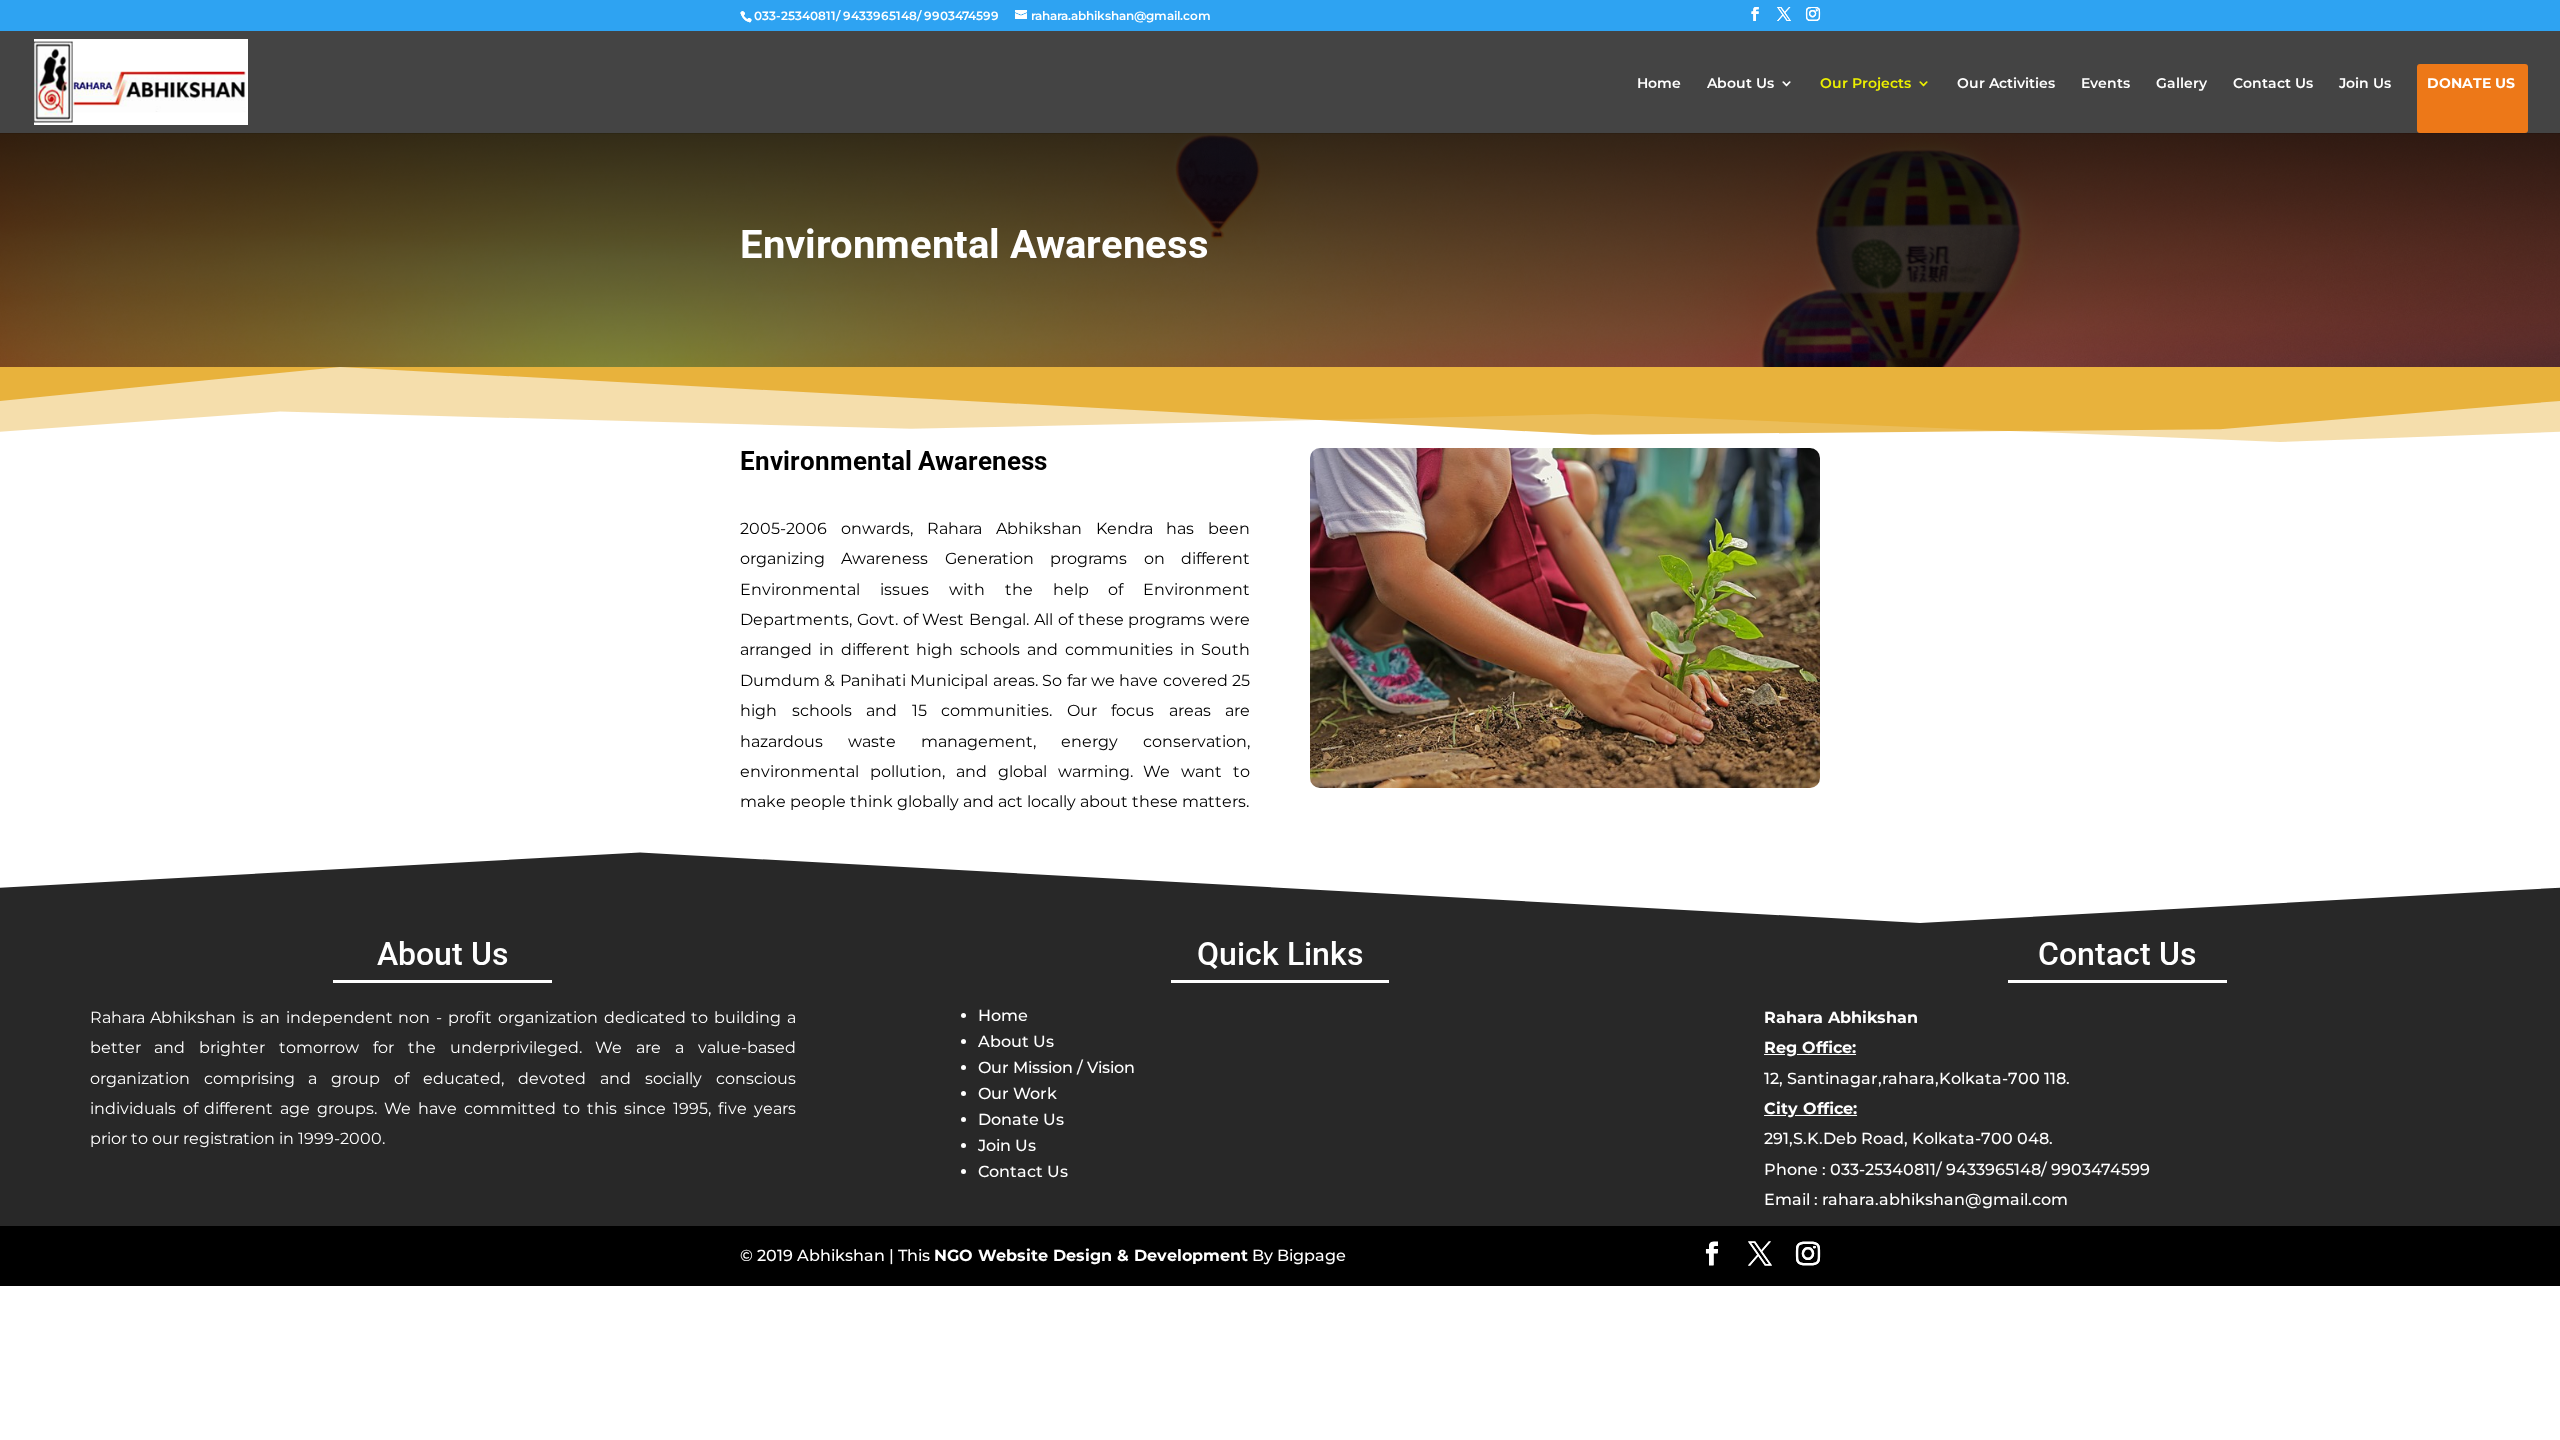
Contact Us (2273, 84)
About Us (1740, 84)
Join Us (2365, 84)
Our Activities (2006, 84)
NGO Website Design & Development (1091, 1255)
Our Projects (1865, 84)
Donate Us (2471, 84)
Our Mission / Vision (1056, 1067)
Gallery (2181, 84)
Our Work (1017, 1093)
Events (2105, 84)
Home (1659, 84)
